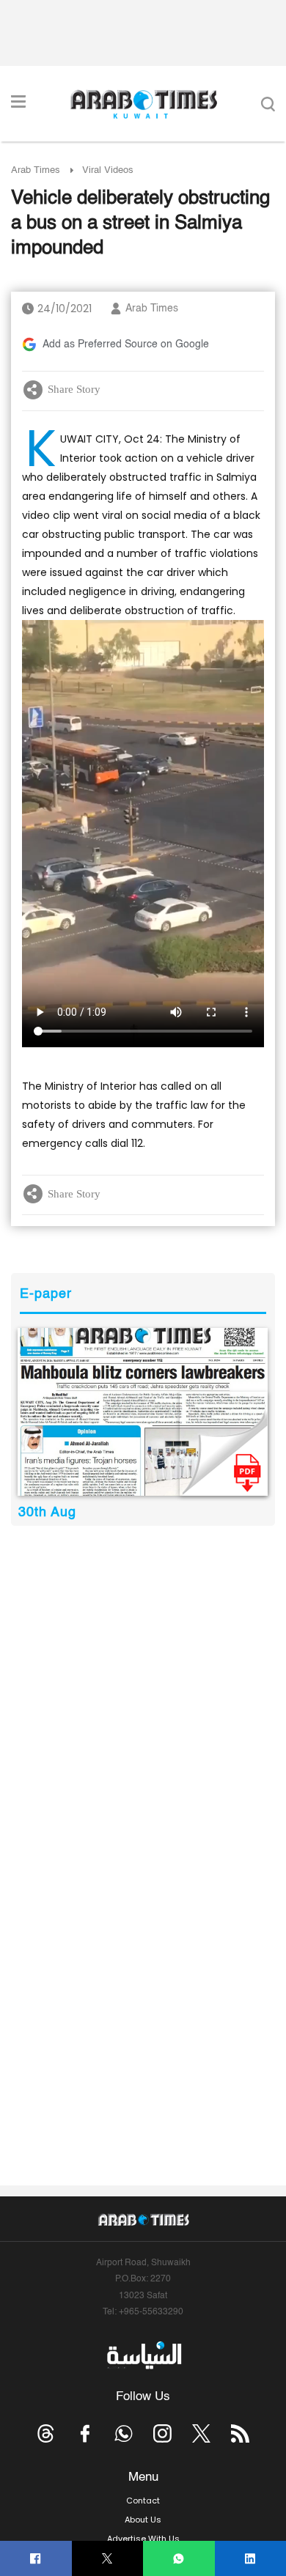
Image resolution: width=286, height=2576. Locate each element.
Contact (143, 2501)
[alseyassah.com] (143, 2355)
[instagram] (162, 2433)
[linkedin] (250, 2559)
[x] (201, 2433)
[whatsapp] (179, 2559)
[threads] (46, 2433)
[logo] (143, 104)
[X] (107, 2559)
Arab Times (36, 170)
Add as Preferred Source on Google (126, 344)
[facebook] (36, 2559)
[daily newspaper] (143, 1411)
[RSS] (240, 2433)
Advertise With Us (143, 2539)
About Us (143, 2520)
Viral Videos (108, 170)
